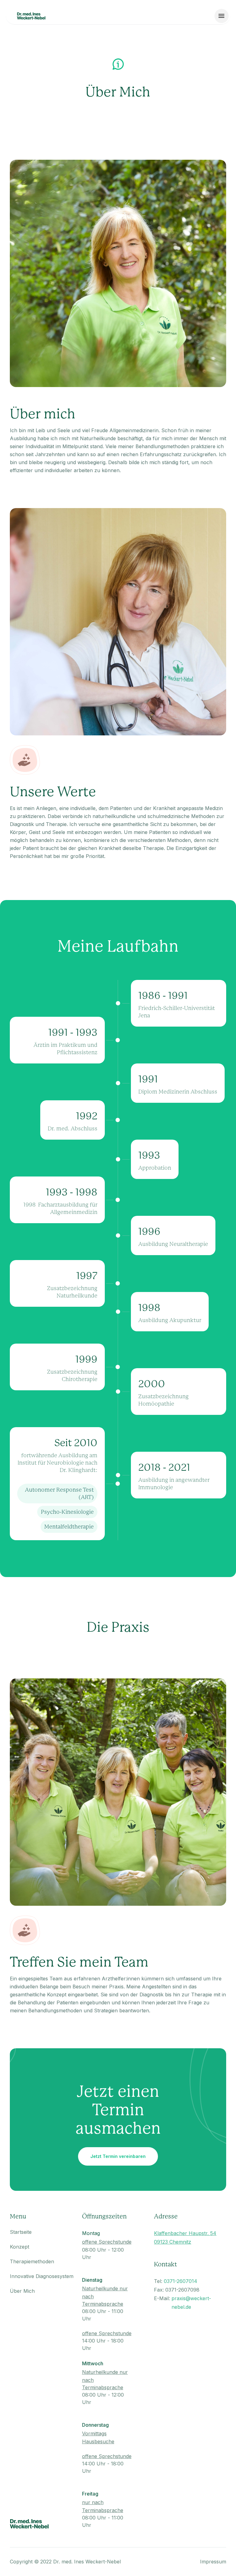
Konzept (20, 2247)
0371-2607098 (182, 2290)
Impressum (213, 2562)
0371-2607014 (181, 2281)
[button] (222, 16)
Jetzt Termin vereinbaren (118, 2156)
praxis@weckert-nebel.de (191, 2303)
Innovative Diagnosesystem (42, 2276)
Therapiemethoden (32, 2261)
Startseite (21, 2232)
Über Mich (22, 2291)
